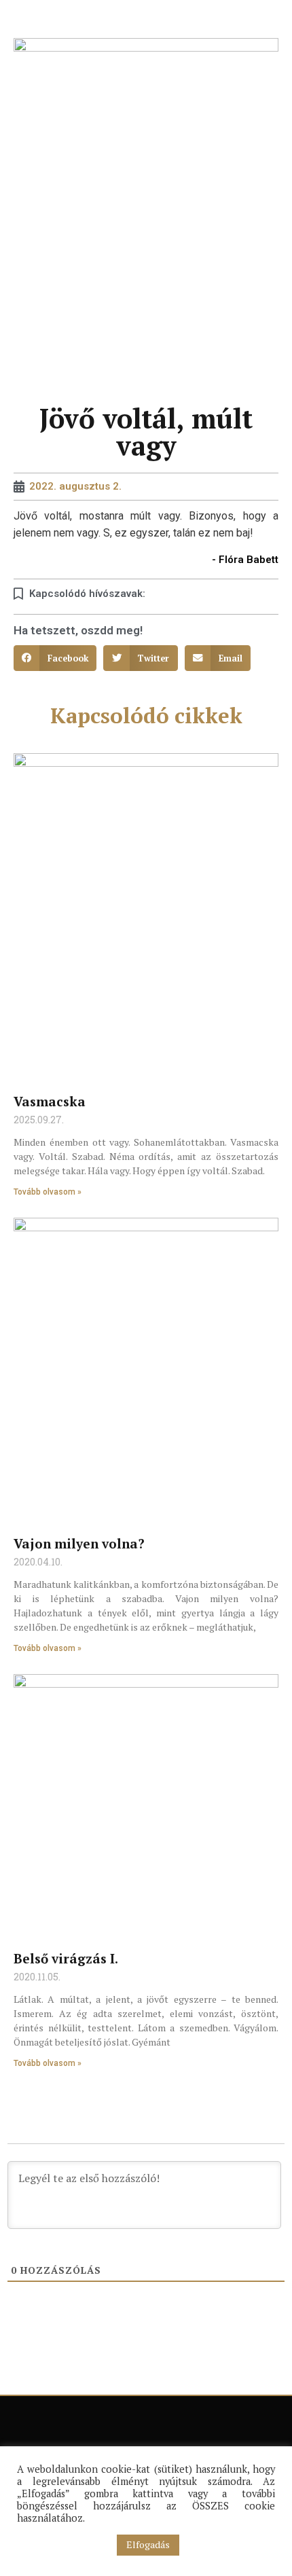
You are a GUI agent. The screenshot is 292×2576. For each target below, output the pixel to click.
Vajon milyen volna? (79, 1543)
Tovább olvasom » (48, 1192)
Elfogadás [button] (148, 2544)
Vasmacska (50, 1101)
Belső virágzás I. (66, 1958)
